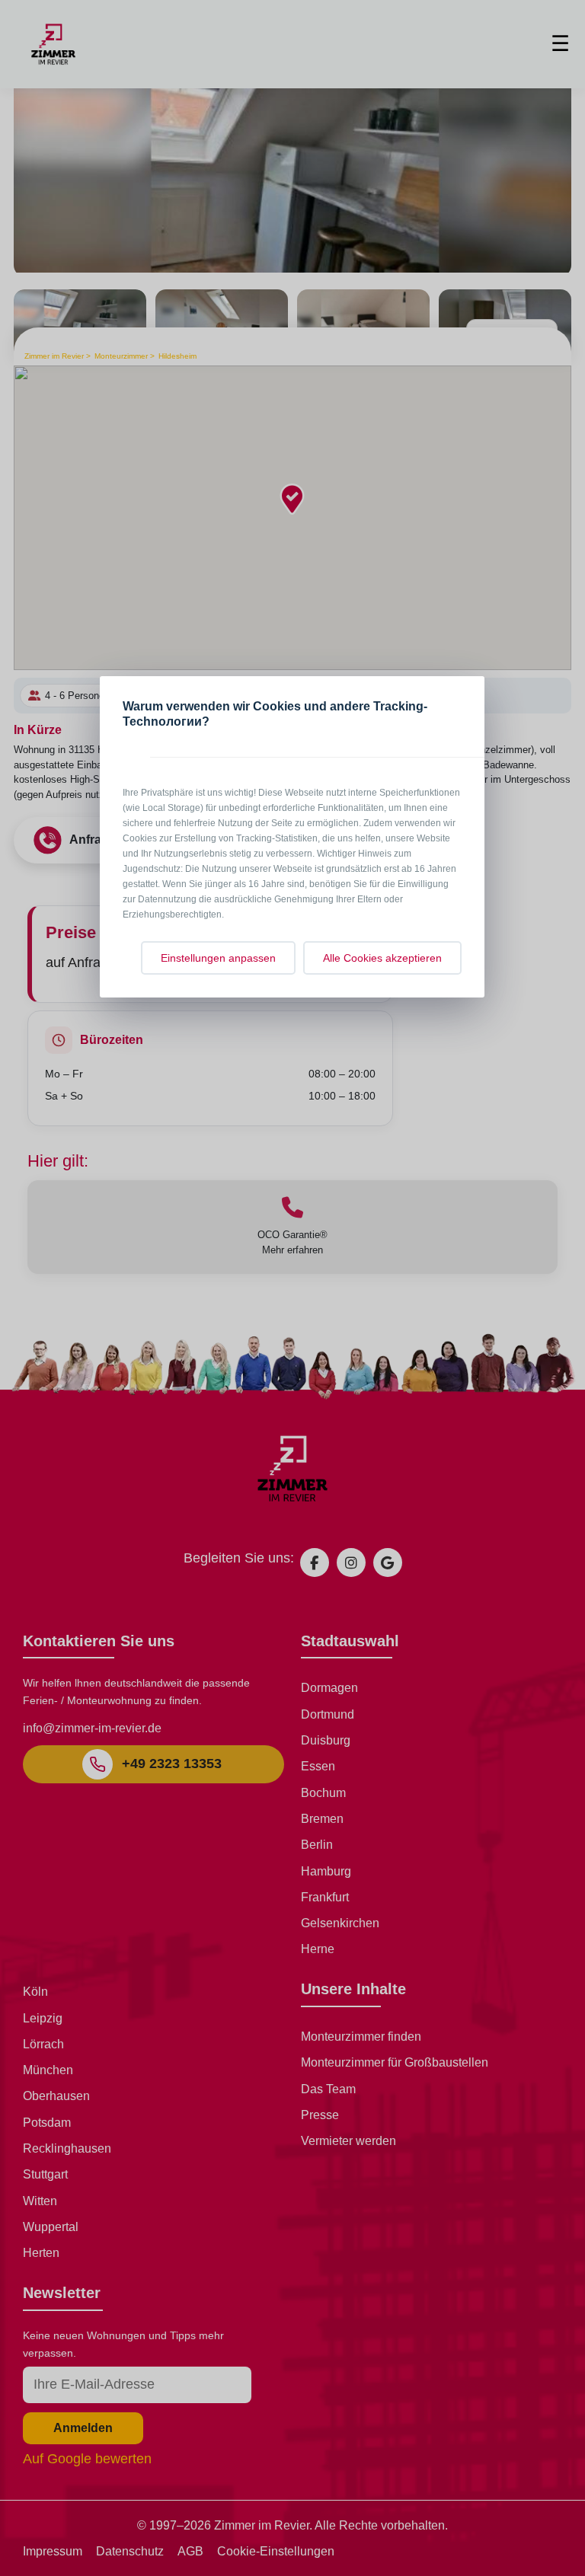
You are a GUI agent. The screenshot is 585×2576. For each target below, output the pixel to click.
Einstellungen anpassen (218, 958)
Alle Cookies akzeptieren (382, 958)
